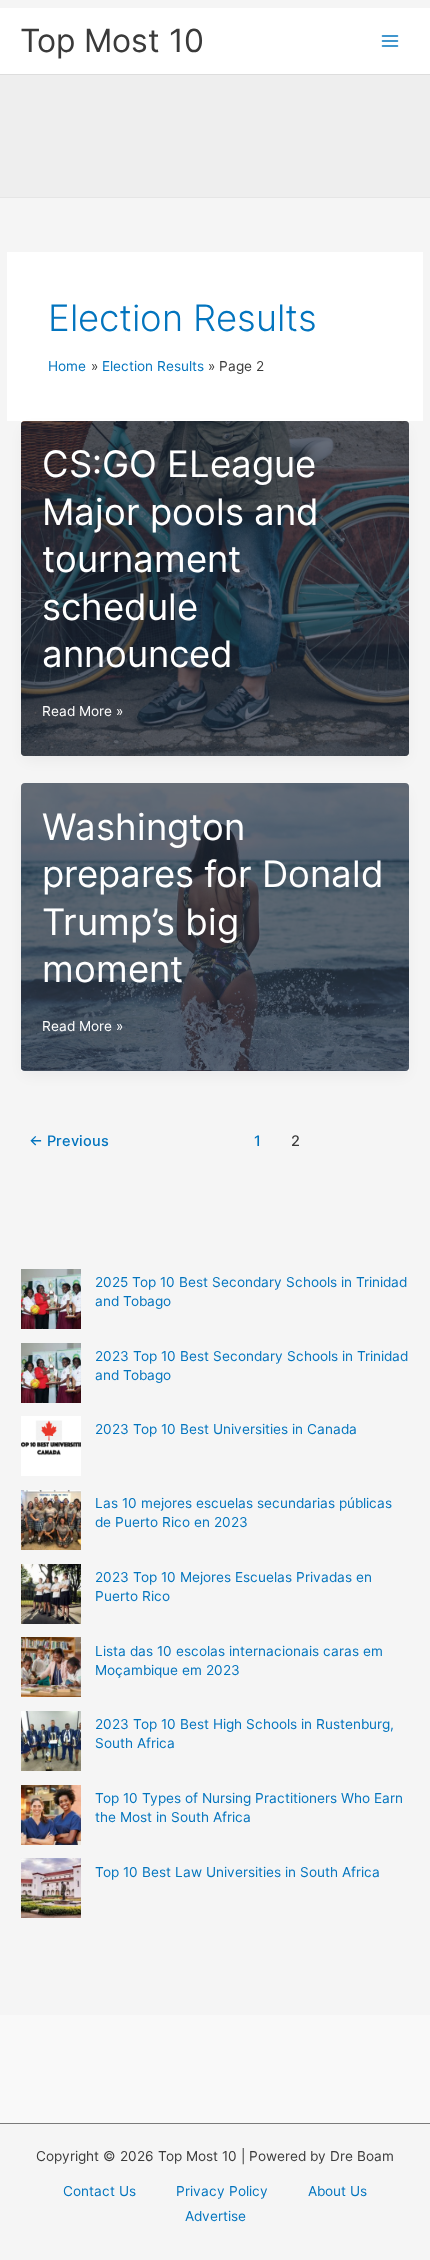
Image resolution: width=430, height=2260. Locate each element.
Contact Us (99, 2191)
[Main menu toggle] (390, 41)
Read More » (82, 713)
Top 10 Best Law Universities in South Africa (237, 1872)
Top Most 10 (112, 40)
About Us (337, 2191)
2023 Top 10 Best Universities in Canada (226, 1429)
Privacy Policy (222, 2191)
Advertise (215, 2216)
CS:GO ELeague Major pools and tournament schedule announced (180, 559)
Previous (69, 1141)
